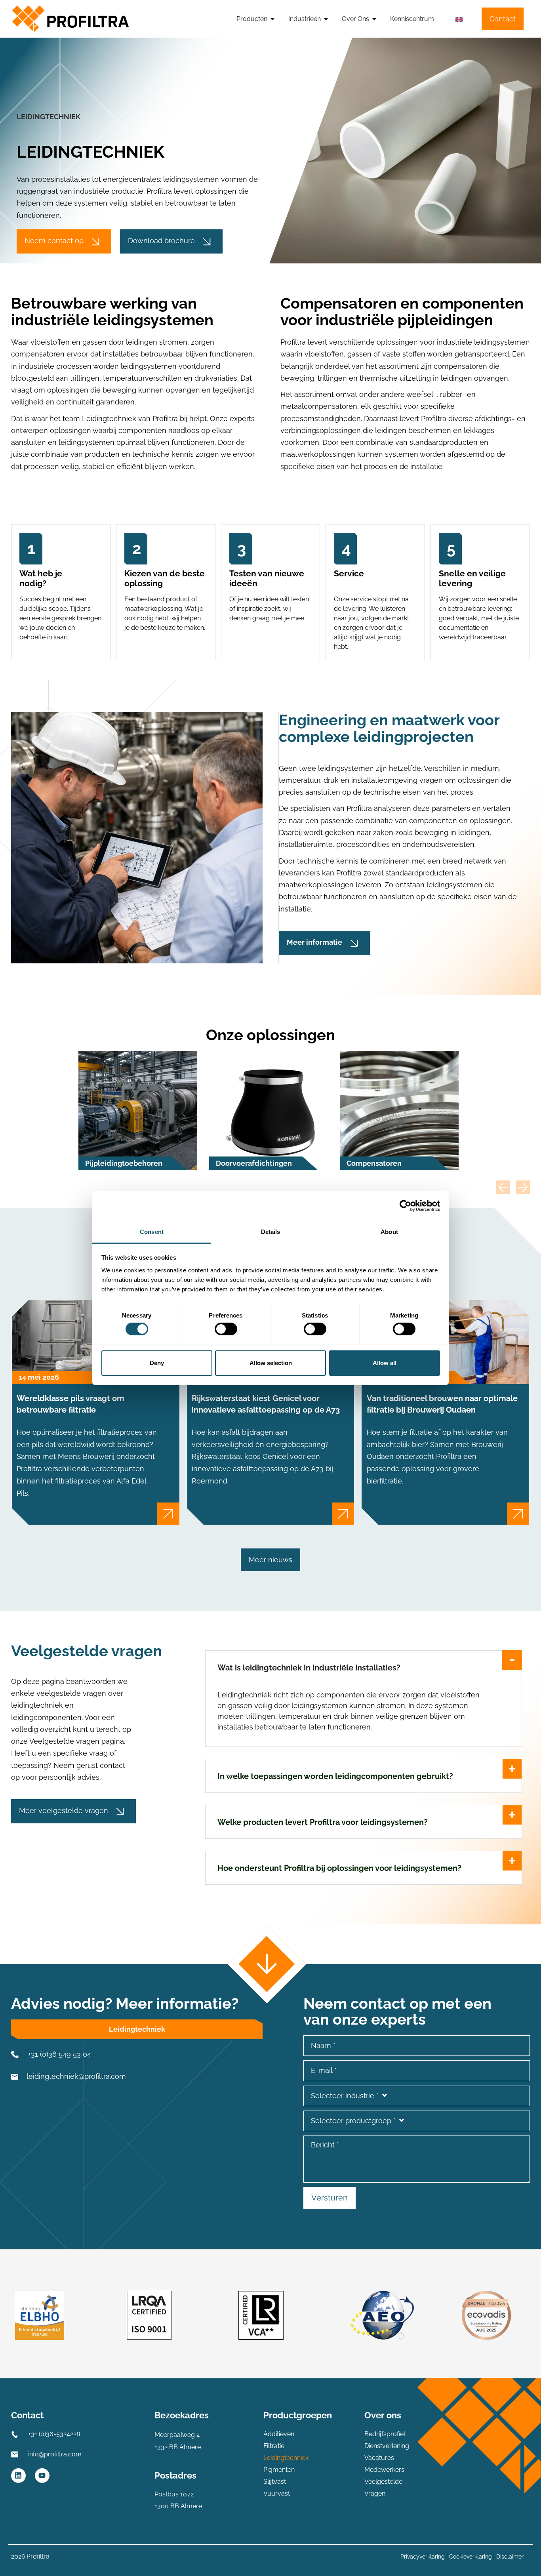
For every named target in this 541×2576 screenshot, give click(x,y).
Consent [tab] (152, 1231)
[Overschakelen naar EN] (459, 19)
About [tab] (389, 1231)
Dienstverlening (387, 2446)
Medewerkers (384, 2470)
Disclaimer (510, 2557)
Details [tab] (271, 1231)
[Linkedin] (18, 2476)
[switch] (226, 1329)
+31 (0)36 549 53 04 (60, 2054)
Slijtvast (275, 2482)
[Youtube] (42, 2476)
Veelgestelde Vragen (383, 2487)
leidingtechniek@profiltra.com (76, 2076)
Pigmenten (279, 2470)
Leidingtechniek (286, 2458)
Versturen (330, 2198)
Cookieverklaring (471, 2557)
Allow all (385, 1363)
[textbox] (417, 2096)
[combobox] (417, 2096)
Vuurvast (277, 2493)
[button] (503, 1187)
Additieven (279, 2434)
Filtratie (274, 2446)
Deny (157, 1363)
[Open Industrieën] (326, 19)
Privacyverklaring (423, 2557)
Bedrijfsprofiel (385, 2434)
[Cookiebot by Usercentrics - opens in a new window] (405, 1206)
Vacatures (379, 2458)
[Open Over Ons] (374, 19)
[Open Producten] (272, 19)
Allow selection (271, 1363)
